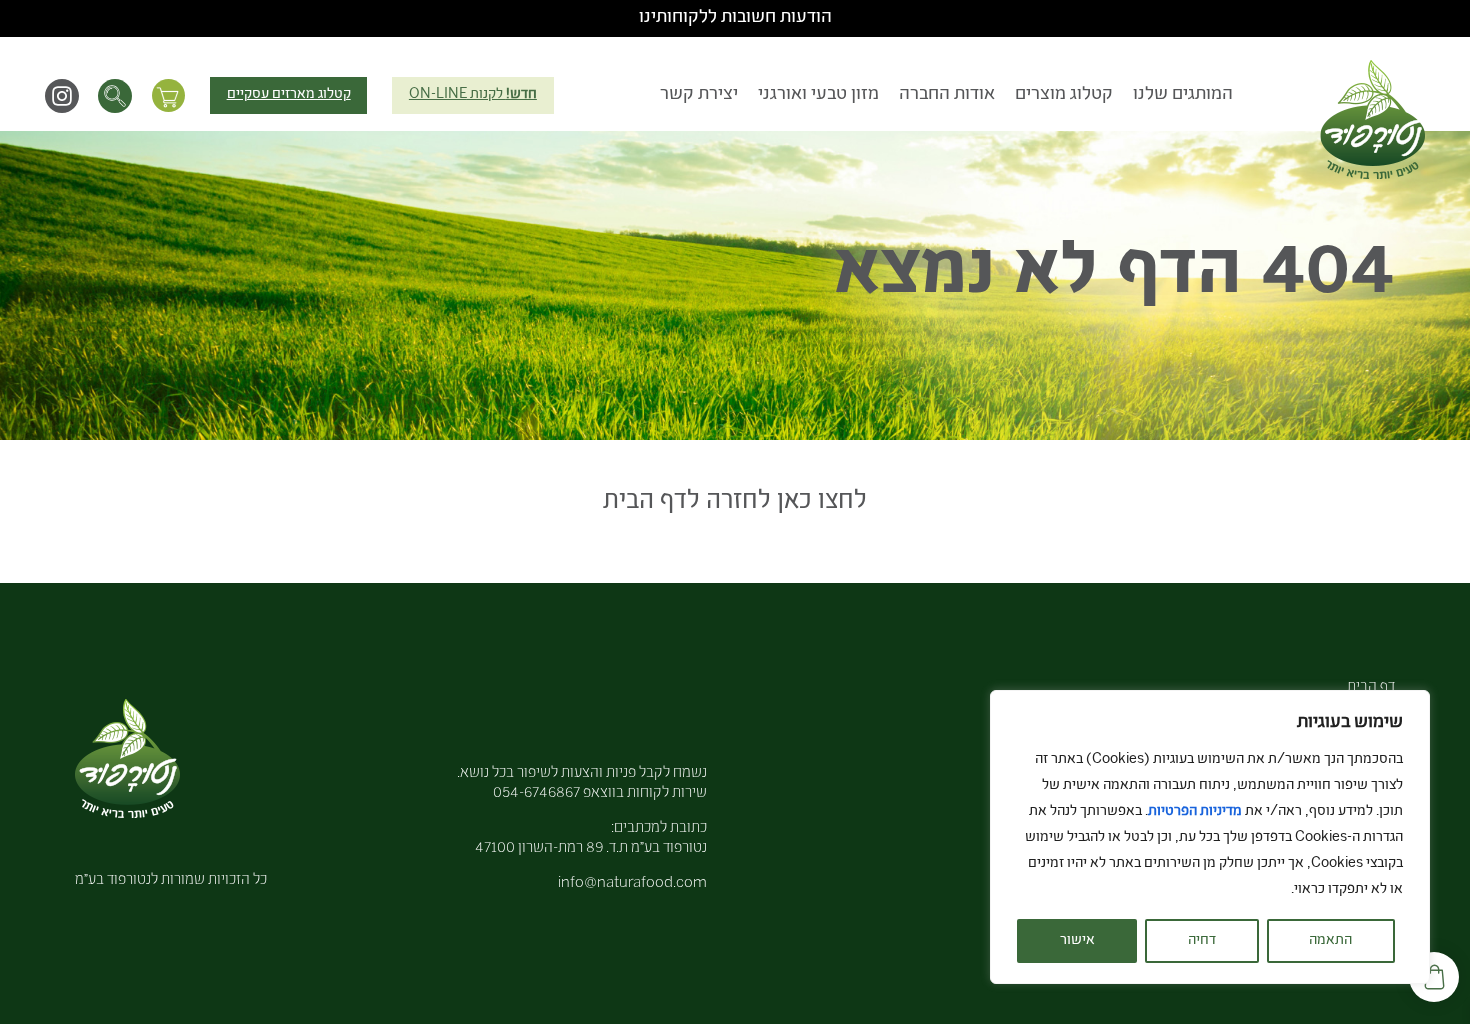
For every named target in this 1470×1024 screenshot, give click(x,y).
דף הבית (1371, 687)
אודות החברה (947, 95)
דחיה (1202, 941)
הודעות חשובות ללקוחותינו (735, 18)
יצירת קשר (699, 95)
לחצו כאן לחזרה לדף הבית (735, 502)
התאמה (1330, 941)
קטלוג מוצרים (1064, 95)
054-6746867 (536, 793)
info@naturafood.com (632, 883)
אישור (1077, 941)
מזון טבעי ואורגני (818, 95)
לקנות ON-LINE (473, 95)
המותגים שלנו (1183, 95)
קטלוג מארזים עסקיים (289, 95)
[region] (1210, 837)
